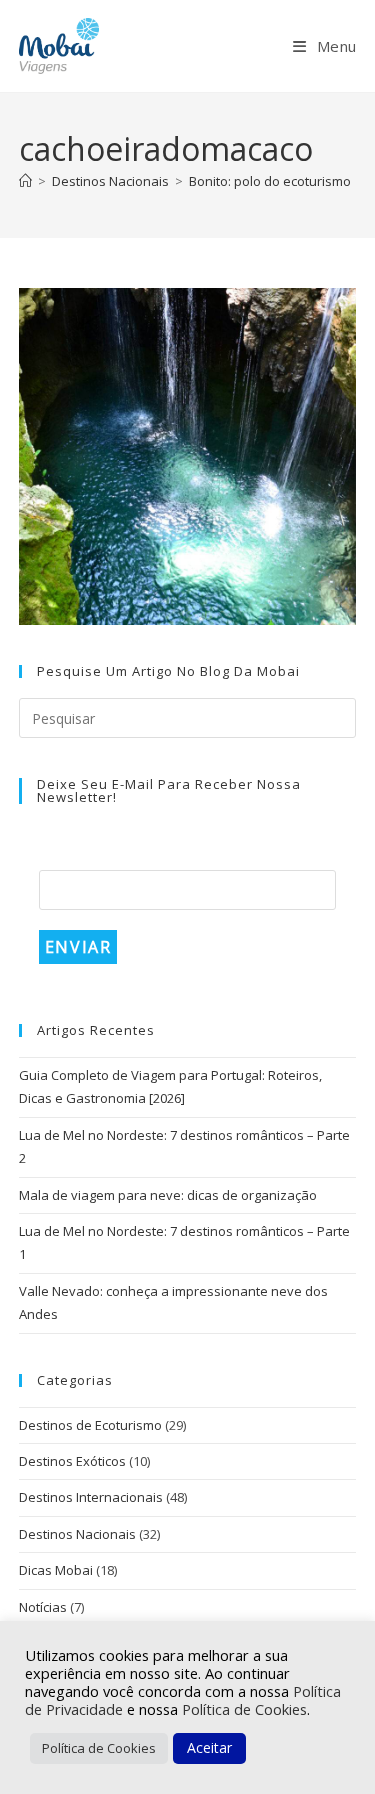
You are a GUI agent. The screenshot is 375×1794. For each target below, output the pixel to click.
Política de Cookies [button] (99, 1748)
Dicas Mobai (56, 1570)
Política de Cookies (244, 1709)
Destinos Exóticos (72, 1461)
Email (65, 855)
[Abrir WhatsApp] (325, 1743)
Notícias (43, 1607)
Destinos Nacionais (77, 1534)
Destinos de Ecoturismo (90, 1425)
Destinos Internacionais (91, 1497)
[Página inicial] (25, 181)
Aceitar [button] (209, 1747)
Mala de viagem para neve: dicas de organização (168, 1195)
